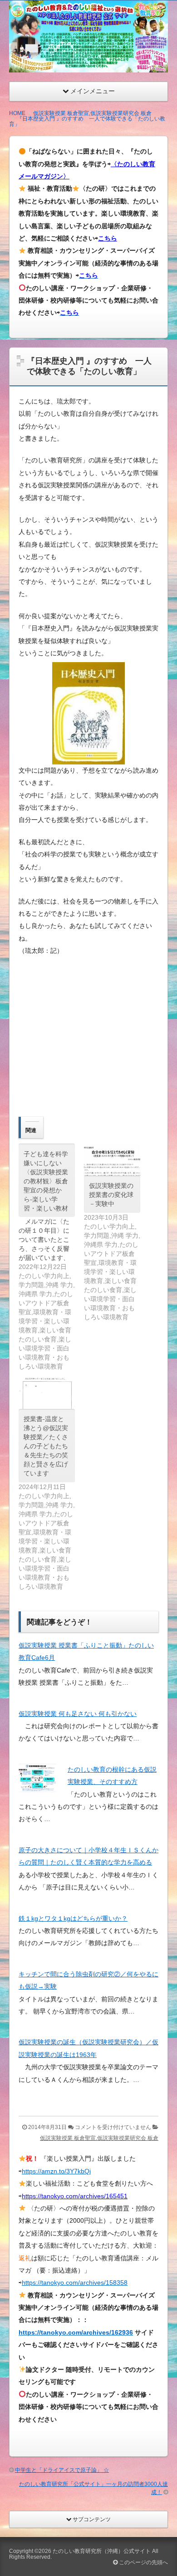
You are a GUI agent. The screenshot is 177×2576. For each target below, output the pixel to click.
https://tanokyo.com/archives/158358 (75, 2283)
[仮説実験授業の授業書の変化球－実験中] (112, 1160)
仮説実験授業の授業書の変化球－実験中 (111, 1195)
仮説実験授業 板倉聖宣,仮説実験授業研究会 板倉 (99, 2138)
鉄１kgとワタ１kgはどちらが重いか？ (73, 1918)
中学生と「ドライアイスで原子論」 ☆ (62, 2470)
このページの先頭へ (143, 2562)
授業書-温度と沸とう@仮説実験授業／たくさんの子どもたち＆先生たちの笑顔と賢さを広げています (46, 1446)
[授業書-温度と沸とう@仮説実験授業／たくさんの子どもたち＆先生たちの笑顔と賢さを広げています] (47, 1393)
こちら (108, 238)
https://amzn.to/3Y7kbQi (56, 2171)
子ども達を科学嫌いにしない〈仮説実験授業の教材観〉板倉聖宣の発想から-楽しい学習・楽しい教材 (46, 1181)
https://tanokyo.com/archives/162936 (76, 2332)
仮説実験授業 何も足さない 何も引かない (78, 1714)
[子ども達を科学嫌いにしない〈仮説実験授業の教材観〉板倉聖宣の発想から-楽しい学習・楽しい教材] (51, 1257)
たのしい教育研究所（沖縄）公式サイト (102, 2551)
